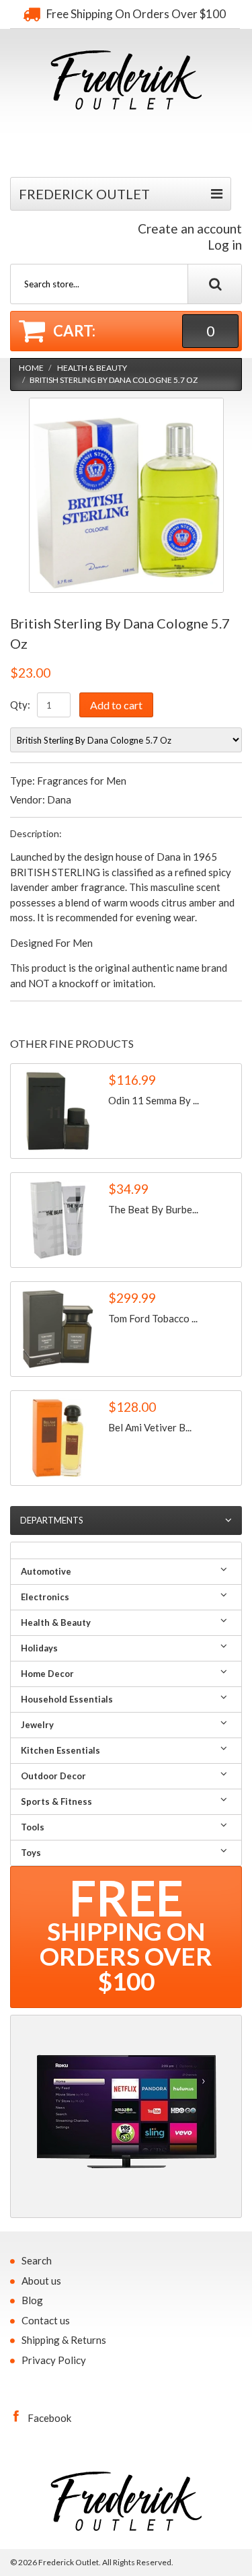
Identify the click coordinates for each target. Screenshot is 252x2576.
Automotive (46, 1571)
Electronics (45, 1597)
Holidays (39, 1648)
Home (31, 368)
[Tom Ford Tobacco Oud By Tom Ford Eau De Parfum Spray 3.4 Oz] (58, 1329)
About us (41, 2281)
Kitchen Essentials (60, 1750)
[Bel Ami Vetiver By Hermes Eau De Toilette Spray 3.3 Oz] (58, 1438)
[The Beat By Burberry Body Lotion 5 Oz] (58, 1220)
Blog (32, 2300)
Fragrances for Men (82, 781)
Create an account (190, 228)
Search (37, 2260)
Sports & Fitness (56, 1801)
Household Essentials (67, 1699)
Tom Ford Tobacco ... (153, 1318)
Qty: (20, 705)
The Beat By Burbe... (153, 1209)
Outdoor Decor (53, 1776)
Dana (59, 799)
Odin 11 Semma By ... (154, 1100)
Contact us (46, 2320)
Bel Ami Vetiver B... (150, 1427)
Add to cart (116, 705)
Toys (31, 1853)
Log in (225, 245)
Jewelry (37, 1725)
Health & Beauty (92, 368)
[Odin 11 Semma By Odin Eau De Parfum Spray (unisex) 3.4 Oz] (58, 1111)
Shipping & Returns (64, 2340)
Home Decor (47, 1674)
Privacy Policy (54, 2360)
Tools (33, 1827)
